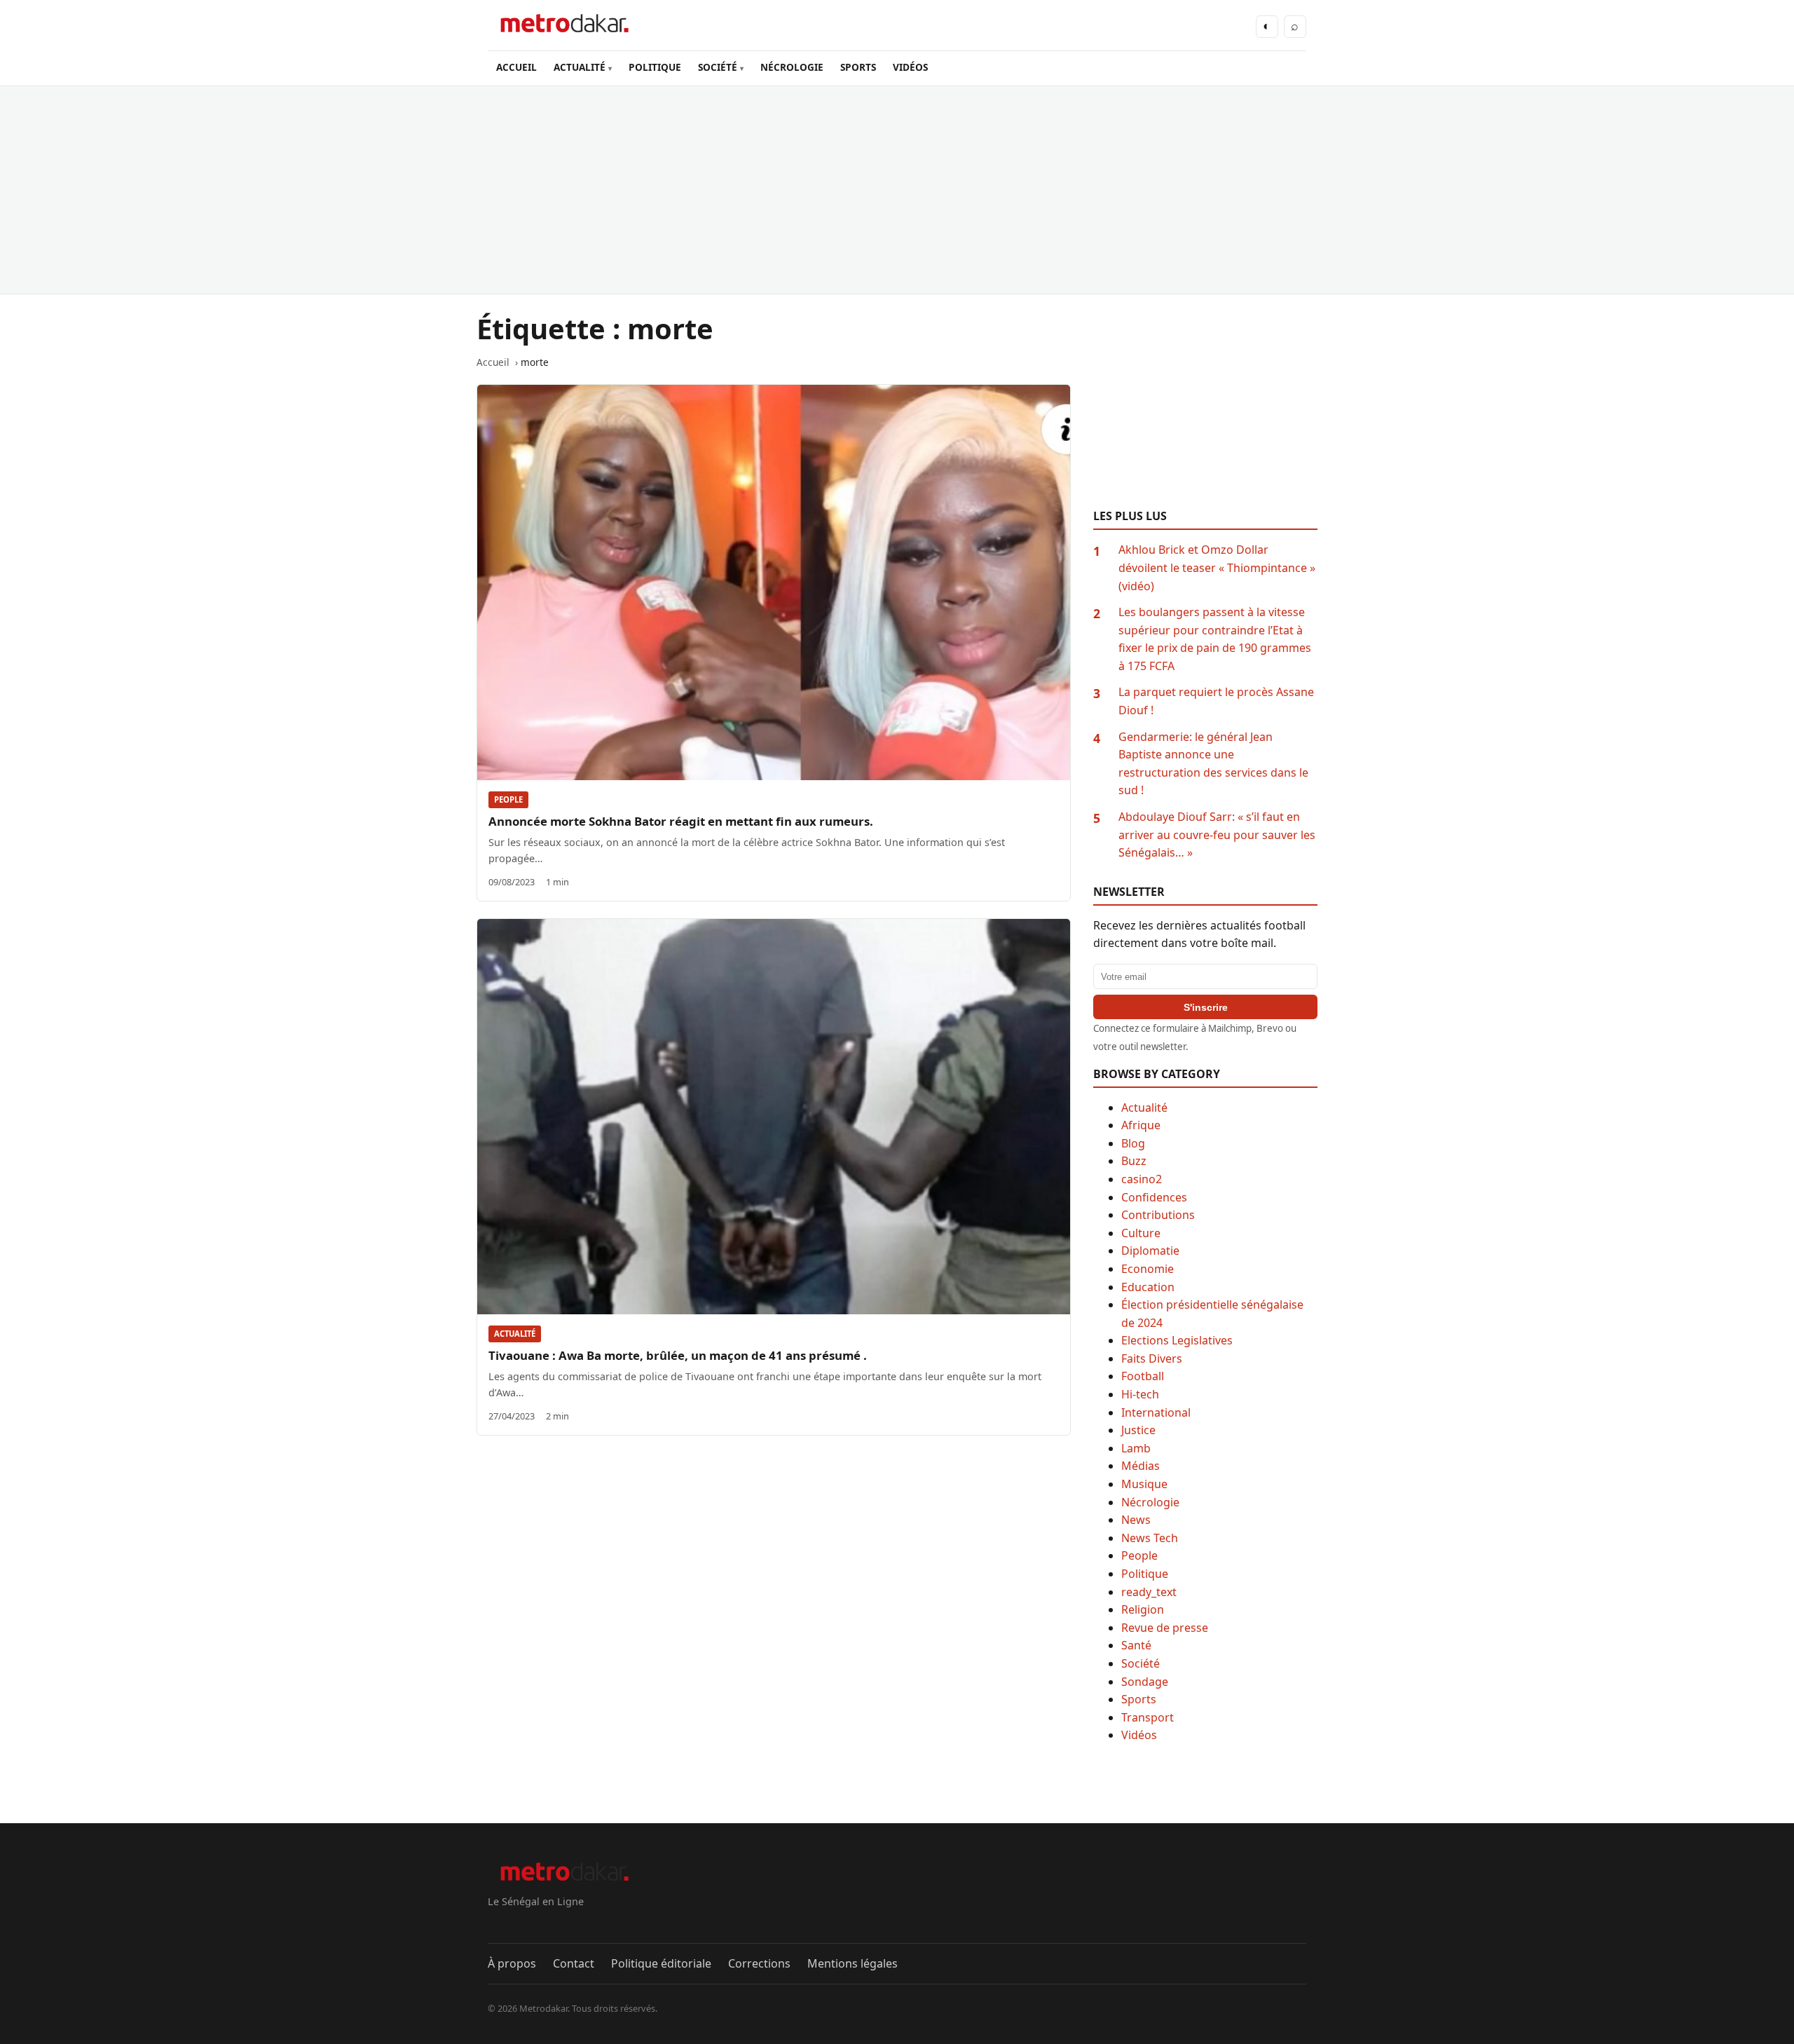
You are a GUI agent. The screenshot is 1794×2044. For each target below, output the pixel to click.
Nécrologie (1150, 1502)
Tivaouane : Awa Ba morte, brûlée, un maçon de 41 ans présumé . (678, 1355)
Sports (1139, 1699)
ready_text (1149, 1592)
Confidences (1154, 1197)
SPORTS (858, 67)
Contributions (1158, 1215)
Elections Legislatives (1177, 1340)
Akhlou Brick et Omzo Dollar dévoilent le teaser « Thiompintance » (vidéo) (1217, 567)
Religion (1143, 1609)
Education (1148, 1287)
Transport (1148, 1717)
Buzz (1134, 1161)
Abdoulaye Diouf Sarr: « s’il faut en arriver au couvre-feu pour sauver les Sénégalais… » (1217, 834)
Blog (1133, 1143)
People (508, 799)
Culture (1141, 1233)
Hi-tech (1140, 1394)
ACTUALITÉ (580, 67)
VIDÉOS (910, 67)
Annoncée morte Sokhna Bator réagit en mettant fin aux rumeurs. (681, 821)
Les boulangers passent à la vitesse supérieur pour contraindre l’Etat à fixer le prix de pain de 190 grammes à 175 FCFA (1215, 639)
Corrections (759, 1963)
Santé (1136, 1645)
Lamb (1136, 1448)
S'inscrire (1206, 1007)
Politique (1145, 1574)
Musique (1144, 1484)
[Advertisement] (897, 190)
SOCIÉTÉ (718, 67)
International (1156, 1412)
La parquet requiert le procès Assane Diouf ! (1216, 701)
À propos (512, 1963)
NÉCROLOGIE (792, 67)
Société (1141, 1663)
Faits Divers (1152, 1358)
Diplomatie (1150, 1251)
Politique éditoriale (661, 1963)
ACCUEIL (516, 67)
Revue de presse (1165, 1628)
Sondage (1145, 1682)
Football (1143, 1376)
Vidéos (1139, 1735)
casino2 (1142, 1179)
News (1136, 1520)
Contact (574, 1963)
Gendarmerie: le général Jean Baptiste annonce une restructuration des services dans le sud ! (1213, 764)
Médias (1141, 1466)
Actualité (515, 1334)
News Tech (1150, 1538)
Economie (1148, 1269)
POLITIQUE (655, 67)
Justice (1138, 1430)
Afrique (1141, 1125)
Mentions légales (853, 1963)
